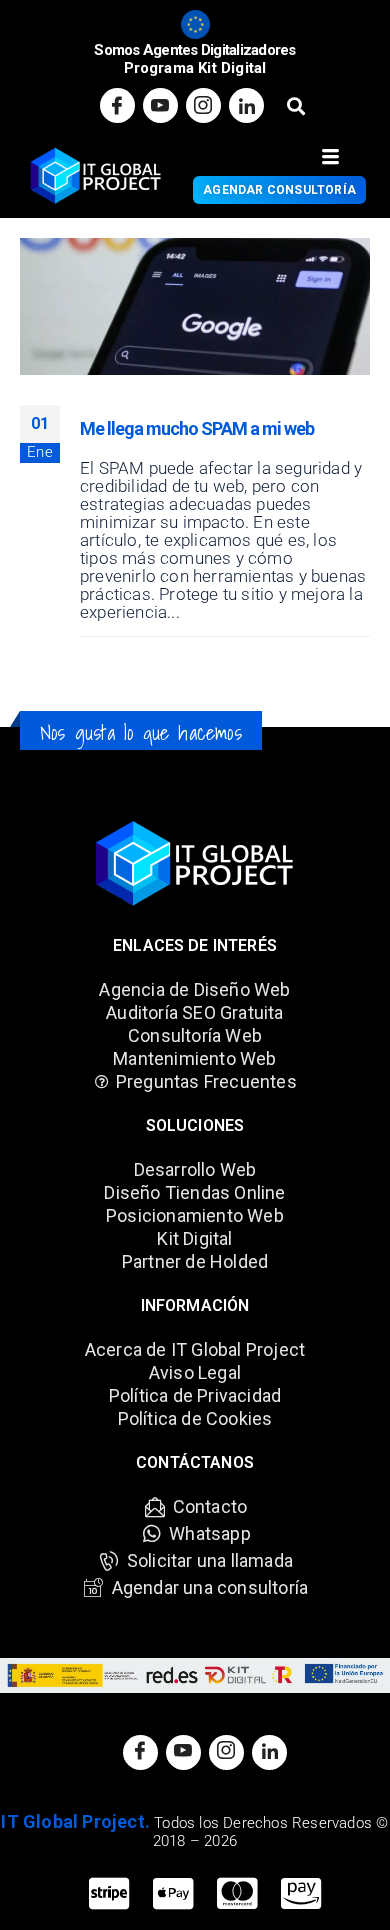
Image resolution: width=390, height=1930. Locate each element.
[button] (295, 105)
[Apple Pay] (173, 1895)
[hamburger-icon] (330, 157)
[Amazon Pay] (301, 1895)
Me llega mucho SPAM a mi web (197, 428)
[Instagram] (203, 105)
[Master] (237, 1895)
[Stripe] (109, 1895)
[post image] (195, 306)
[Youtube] (160, 105)
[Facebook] (117, 105)
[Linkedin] (246, 105)
